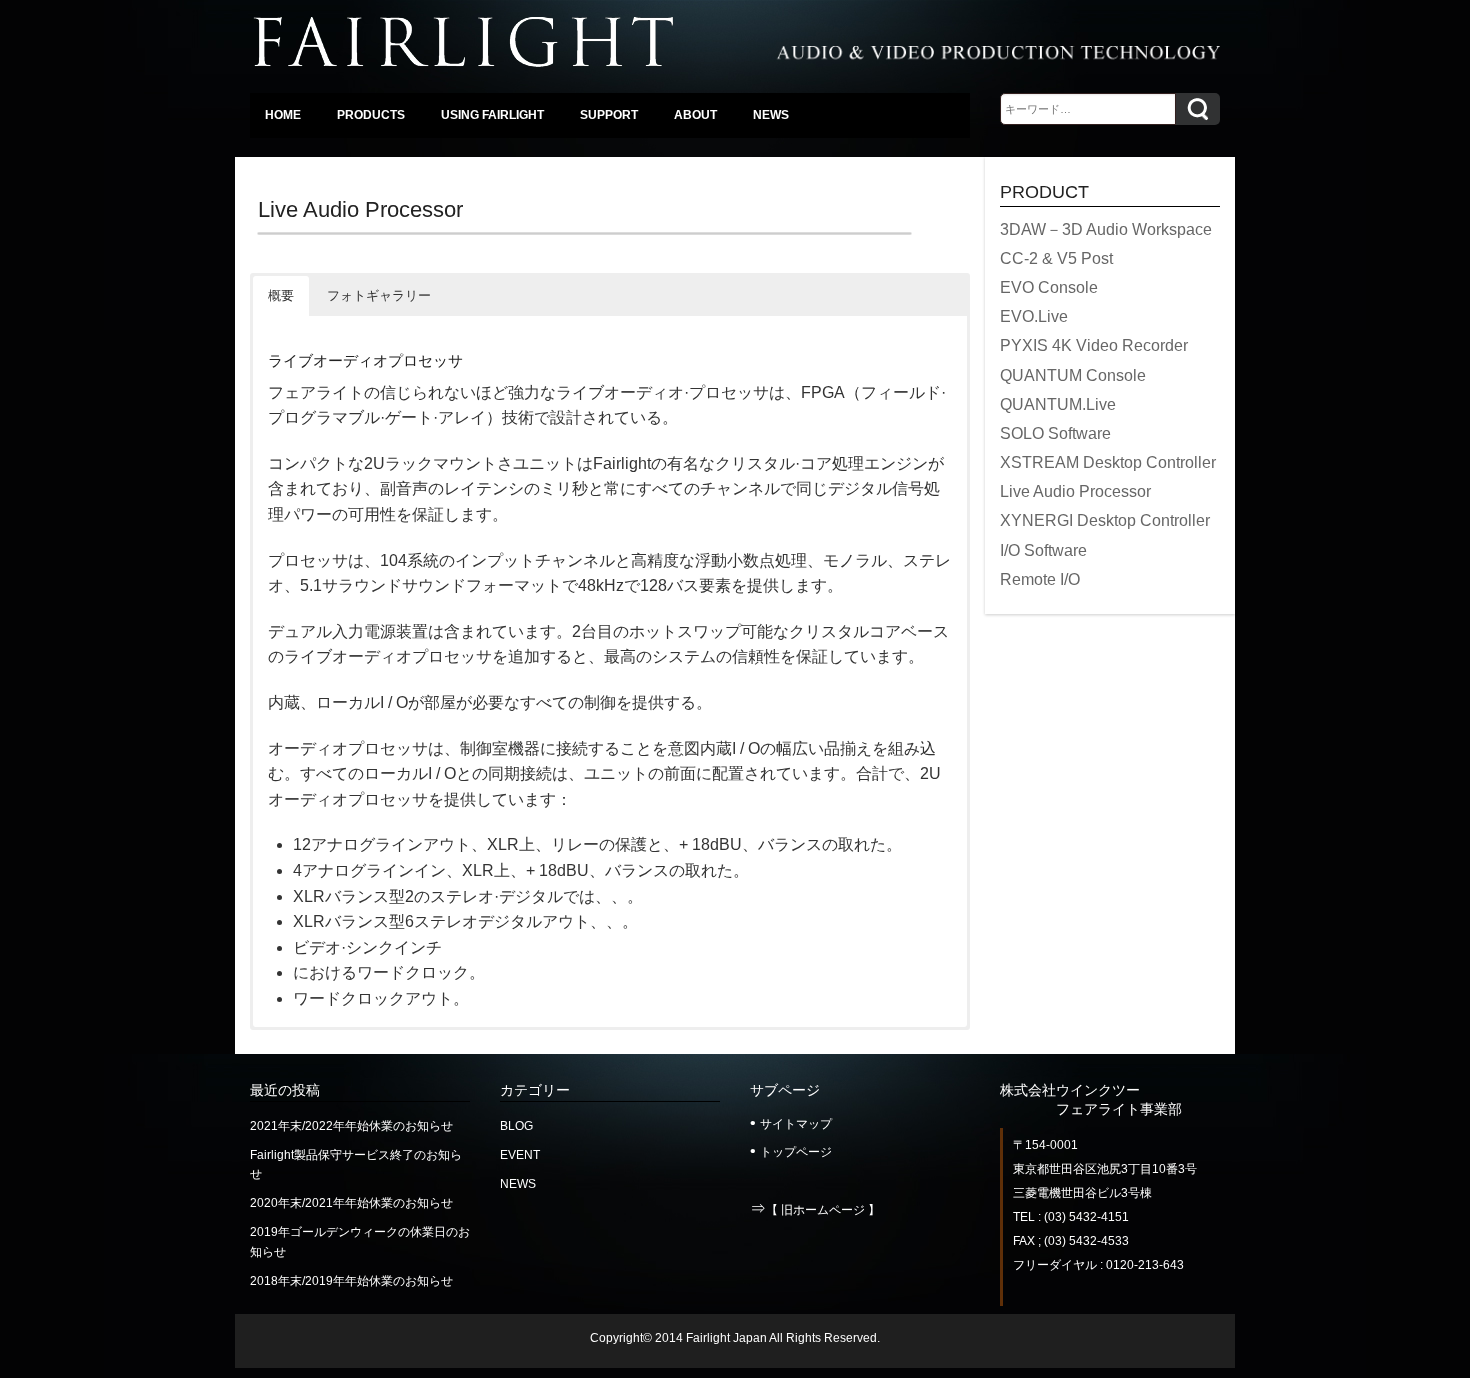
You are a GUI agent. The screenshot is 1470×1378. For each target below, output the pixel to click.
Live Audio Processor (1075, 491)
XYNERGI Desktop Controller (1105, 520)
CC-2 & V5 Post (1056, 258)
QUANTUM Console (1073, 375)
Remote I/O (1040, 579)
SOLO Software (1055, 433)
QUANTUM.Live (1058, 404)
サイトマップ (796, 1124)
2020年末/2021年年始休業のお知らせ (351, 1203)
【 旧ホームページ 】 (823, 1210)
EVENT (520, 1155)
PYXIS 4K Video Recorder (1094, 345)
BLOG (516, 1126)
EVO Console (1049, 287)
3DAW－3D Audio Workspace (1106, 229)
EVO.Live (1034, 316)
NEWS (518, 1184)
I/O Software (1043, 550)
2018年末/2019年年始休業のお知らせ (351, 1281)
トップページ (796, 1152)
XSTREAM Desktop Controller (1108, 462)
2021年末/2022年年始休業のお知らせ (351, 1126)
